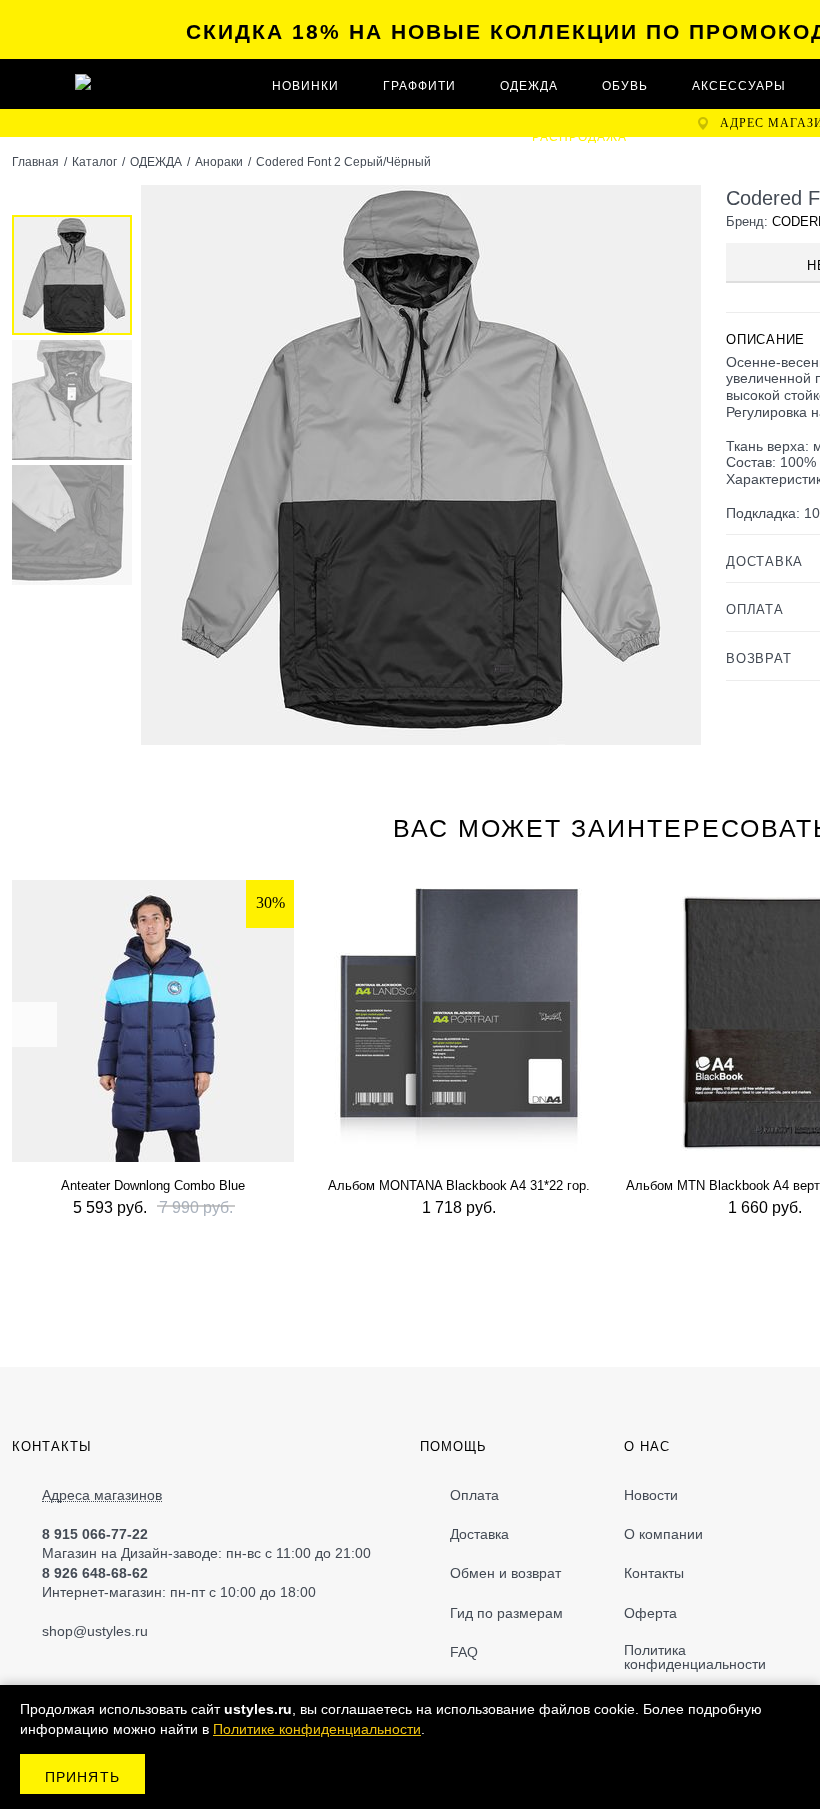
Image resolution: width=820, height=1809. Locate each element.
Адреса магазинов (102, 1495)
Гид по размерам (506, 1613)
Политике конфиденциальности (317, 1729)
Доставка (479, 1534)
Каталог (94, 162)
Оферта (650, 1613)
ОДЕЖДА (529, 86)
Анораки (219, 162)
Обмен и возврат (505, 1573)
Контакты (654, 1573)
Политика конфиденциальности (695, 1657)
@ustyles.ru (110, 1631)
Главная (35, 162)
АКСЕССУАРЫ (739, 86)
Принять (82, 1777)
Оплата (474, 1495)
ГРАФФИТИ (419, 86)
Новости (651, 1495)
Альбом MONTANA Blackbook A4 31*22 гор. (459, 1185)
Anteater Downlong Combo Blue (153, 1185)
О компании (663, 1534)
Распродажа (579, 137)
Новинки (305, 86)
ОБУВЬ (625, 86)
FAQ (464, 1652)
